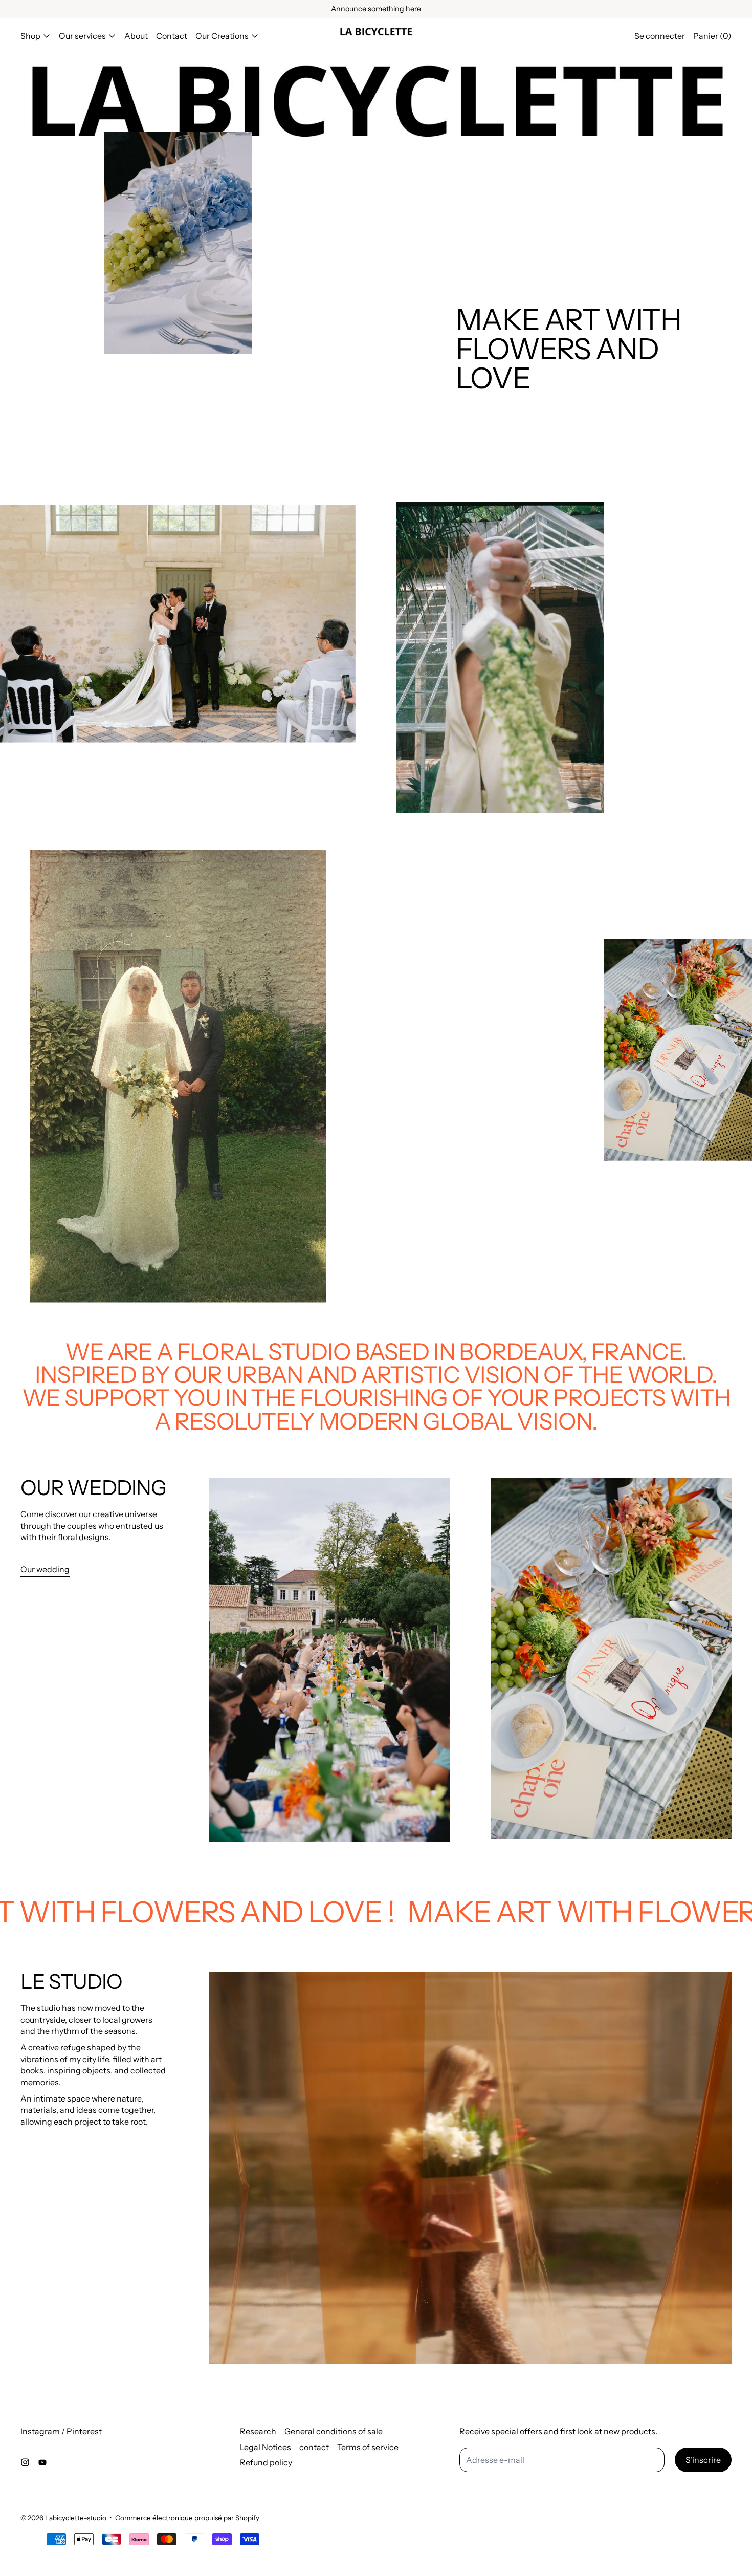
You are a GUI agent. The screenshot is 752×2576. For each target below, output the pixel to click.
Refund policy (266, 2462)
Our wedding (45, 1569)
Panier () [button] (712, 36)
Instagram (40, 2431)
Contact (172, 36)
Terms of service (368, 2447)
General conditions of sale (334, 2431)
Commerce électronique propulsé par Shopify (187, 2518)
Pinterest (84, 2431)
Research (258, 2431)
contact (314, 2447)
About (136, 36)
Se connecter (660, 36)
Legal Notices (266, 2447)
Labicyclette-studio (76, 2518)
